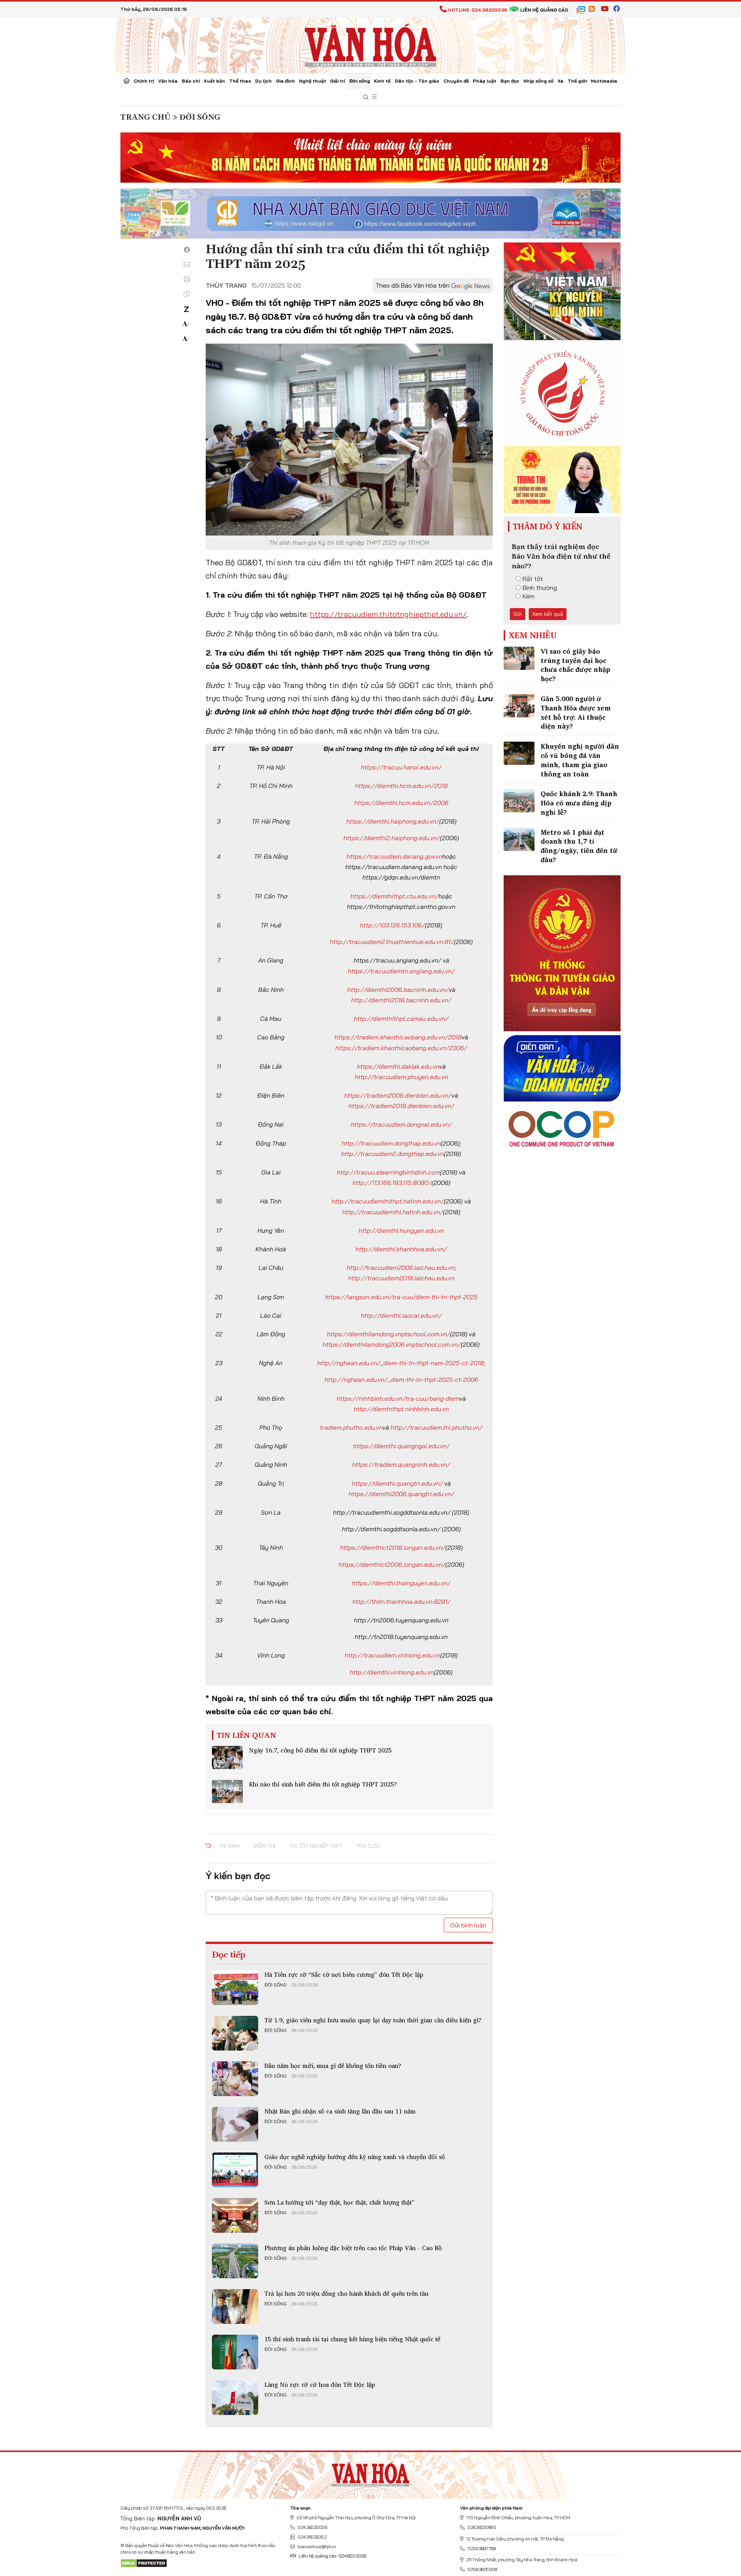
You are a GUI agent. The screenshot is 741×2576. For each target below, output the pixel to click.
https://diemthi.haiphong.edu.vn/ (393, 821)
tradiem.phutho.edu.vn (351, 1427)
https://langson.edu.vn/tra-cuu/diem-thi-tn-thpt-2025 (401, 1297)
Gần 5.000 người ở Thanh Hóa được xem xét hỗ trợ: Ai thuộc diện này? (576, 712)
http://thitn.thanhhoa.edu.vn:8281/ (401, 1602)
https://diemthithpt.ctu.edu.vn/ (394, 896)
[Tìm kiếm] (366, 97)
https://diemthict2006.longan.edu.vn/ (392, 1564)
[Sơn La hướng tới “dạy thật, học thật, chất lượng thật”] (235, 2215)
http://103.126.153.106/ (392, 925)
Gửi (518, 614)
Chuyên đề (456, 81)
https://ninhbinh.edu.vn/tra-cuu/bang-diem (398, 1398)
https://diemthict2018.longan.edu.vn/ (393, 1547)
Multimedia (604, 81)
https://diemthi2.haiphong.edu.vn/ (392, 838)
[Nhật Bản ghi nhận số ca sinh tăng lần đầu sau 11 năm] (235, 2124)
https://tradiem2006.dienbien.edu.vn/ (398, 1095)
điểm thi (264, 1846)
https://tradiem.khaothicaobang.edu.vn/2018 (398, 1037)
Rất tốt (533, 579)
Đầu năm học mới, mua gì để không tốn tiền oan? (333, 2066)
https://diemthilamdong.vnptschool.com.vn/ (388, 1334)
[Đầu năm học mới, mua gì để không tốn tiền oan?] (235, 2079)
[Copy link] (187, 294)
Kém (529, 596)
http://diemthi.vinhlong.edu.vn (392, 1672)
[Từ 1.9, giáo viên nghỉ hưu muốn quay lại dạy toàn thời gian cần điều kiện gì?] (235, 2033)
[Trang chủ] (127, 81)
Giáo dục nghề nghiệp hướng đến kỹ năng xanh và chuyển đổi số (355, 2157)
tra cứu (368, 1846)
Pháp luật (485, 81)
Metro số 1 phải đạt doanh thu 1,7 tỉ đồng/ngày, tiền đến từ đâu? (579, 846)
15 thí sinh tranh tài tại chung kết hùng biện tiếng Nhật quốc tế (352, 2339)
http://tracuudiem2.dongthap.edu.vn (392, 1154)
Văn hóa (168, 81)
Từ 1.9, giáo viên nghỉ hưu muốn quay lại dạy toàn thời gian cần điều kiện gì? (373, 2020)
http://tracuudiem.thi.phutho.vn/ (436, 1427)
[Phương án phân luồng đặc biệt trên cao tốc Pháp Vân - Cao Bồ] (235, 2261)
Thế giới (577, 81)
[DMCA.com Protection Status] (144, 2563)
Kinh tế (382, 81)
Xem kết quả (548, 614)
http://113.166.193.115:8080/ (392, 1183)
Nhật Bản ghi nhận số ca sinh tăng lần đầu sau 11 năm (340, 2111)
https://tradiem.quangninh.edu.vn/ (401, 1464)
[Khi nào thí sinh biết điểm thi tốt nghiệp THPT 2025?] (227, 1791)
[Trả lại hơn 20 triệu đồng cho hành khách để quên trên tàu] (235, 2307)
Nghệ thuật (313, 81)
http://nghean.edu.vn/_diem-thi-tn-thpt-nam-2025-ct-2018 (400, 1363)
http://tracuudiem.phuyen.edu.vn (401, 1077)
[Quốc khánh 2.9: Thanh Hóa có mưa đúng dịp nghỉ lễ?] (519, 801)
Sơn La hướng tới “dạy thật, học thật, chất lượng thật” (339, 2202)
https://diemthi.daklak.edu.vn (398, 1066)
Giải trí (338, 81)
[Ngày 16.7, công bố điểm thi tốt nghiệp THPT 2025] (227, 1757)
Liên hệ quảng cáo (544, 10)
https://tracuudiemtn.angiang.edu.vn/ (401, 971)
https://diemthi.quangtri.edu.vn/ (397, 1483)
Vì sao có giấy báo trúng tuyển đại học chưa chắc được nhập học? (575, 665)
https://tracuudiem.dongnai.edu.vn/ (401, 1124)
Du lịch (263, 81)
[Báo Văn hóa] (370, 44)
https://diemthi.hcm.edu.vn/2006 (401, 803)
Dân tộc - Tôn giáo (417, 81)
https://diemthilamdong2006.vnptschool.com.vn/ (392, 1344)
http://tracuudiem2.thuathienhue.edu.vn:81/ (392, 942)
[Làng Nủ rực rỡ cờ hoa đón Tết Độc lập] (235, 2398)
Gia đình (285, 81)
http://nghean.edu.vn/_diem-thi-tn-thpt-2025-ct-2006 (401, 1380)
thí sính (229, 1846)
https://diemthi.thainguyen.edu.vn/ (401, 1583)
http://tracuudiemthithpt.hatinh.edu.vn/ (388, 1201)
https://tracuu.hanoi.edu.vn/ (401, 767)
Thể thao (240, 81)
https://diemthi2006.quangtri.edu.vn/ (401, 1494)
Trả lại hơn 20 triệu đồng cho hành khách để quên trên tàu (346, 2293)
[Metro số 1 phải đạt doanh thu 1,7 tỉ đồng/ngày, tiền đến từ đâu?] (519, 839)
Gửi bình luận (468, 1925)
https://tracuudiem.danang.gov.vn (394, 856)
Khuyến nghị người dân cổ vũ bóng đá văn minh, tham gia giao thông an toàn (580, 760)
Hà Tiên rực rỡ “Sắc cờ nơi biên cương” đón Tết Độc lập (344, 1974)
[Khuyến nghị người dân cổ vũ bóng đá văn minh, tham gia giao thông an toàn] (519, 753)
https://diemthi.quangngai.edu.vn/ (401, 1446)
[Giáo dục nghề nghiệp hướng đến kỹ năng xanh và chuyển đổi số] (235, 2170)
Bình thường (540, 588)
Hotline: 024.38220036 (478, 10)
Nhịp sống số (538, 81)
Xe (561, 81)
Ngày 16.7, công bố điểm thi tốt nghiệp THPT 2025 (320, 1750)
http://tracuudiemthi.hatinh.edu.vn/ (393, 1212)
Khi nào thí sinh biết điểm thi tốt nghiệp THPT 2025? (323, 1784)
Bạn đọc (510, 81)
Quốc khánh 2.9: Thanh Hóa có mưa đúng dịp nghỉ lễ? (579, 803)
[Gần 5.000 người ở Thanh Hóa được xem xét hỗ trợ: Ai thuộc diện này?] (519, 706)
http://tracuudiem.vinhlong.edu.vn (392, 1655)
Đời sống (360, 81)
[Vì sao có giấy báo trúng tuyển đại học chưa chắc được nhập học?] (519, 658)
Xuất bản (214, 81)
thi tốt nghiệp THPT (316, 1846)
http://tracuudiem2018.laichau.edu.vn (401, 1278)
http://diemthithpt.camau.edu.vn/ (401, 1019)
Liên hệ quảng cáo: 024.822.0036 (332, 2556)
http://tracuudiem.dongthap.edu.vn (391, 1143)
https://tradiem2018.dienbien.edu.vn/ (401, 1106)
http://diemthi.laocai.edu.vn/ (401, 1315)
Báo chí (191, 81)
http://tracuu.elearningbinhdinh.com (388, 1172)
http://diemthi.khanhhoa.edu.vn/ (401, 1249)
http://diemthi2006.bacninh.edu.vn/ (398, 990)
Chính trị (144, 81)
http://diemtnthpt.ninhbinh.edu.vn (401, 1409)
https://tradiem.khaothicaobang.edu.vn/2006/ (401, 1048)
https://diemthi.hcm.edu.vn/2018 (401, 786)
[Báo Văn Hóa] (370, 2473)
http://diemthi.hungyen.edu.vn (401, 1230)
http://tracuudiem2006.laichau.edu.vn (401, 1268)
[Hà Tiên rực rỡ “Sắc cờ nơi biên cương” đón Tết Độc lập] (235, 1988)
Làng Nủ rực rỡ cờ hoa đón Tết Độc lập (320, 2384)
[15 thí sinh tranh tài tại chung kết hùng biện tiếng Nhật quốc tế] (235, 2352)
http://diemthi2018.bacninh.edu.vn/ (401, 1000)
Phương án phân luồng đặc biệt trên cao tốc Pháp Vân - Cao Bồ (353, 2248)
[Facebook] (187, 250)
